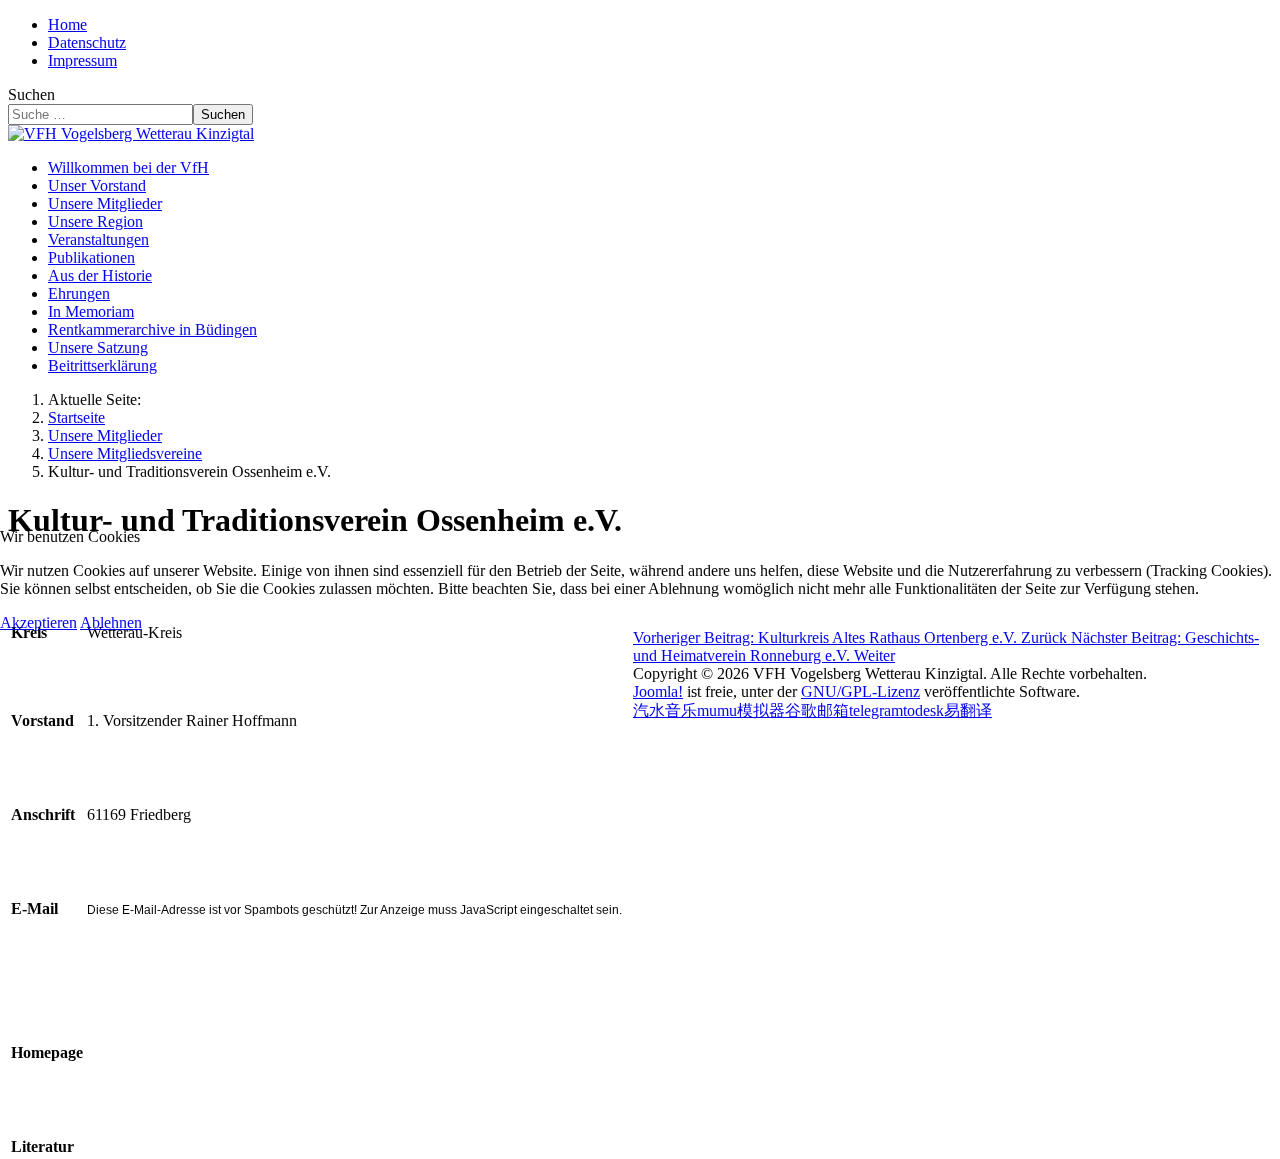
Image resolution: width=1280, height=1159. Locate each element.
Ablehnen (111, 622)
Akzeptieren (38, 622)
